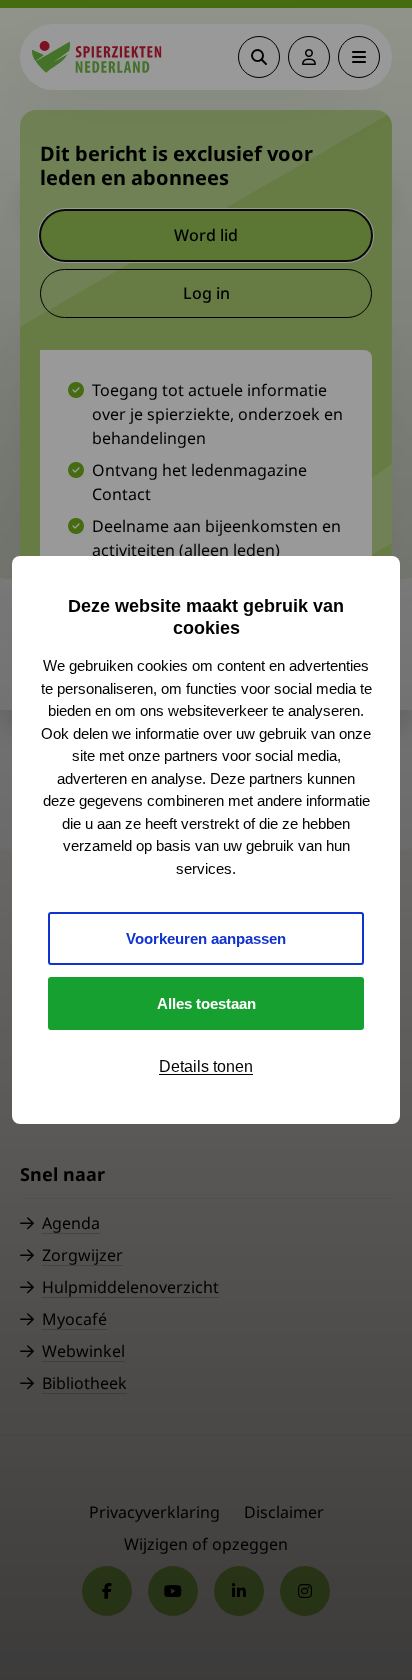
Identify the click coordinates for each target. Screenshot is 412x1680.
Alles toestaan (206, 1003)
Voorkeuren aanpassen (206, 938)
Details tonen (206, 1066)
